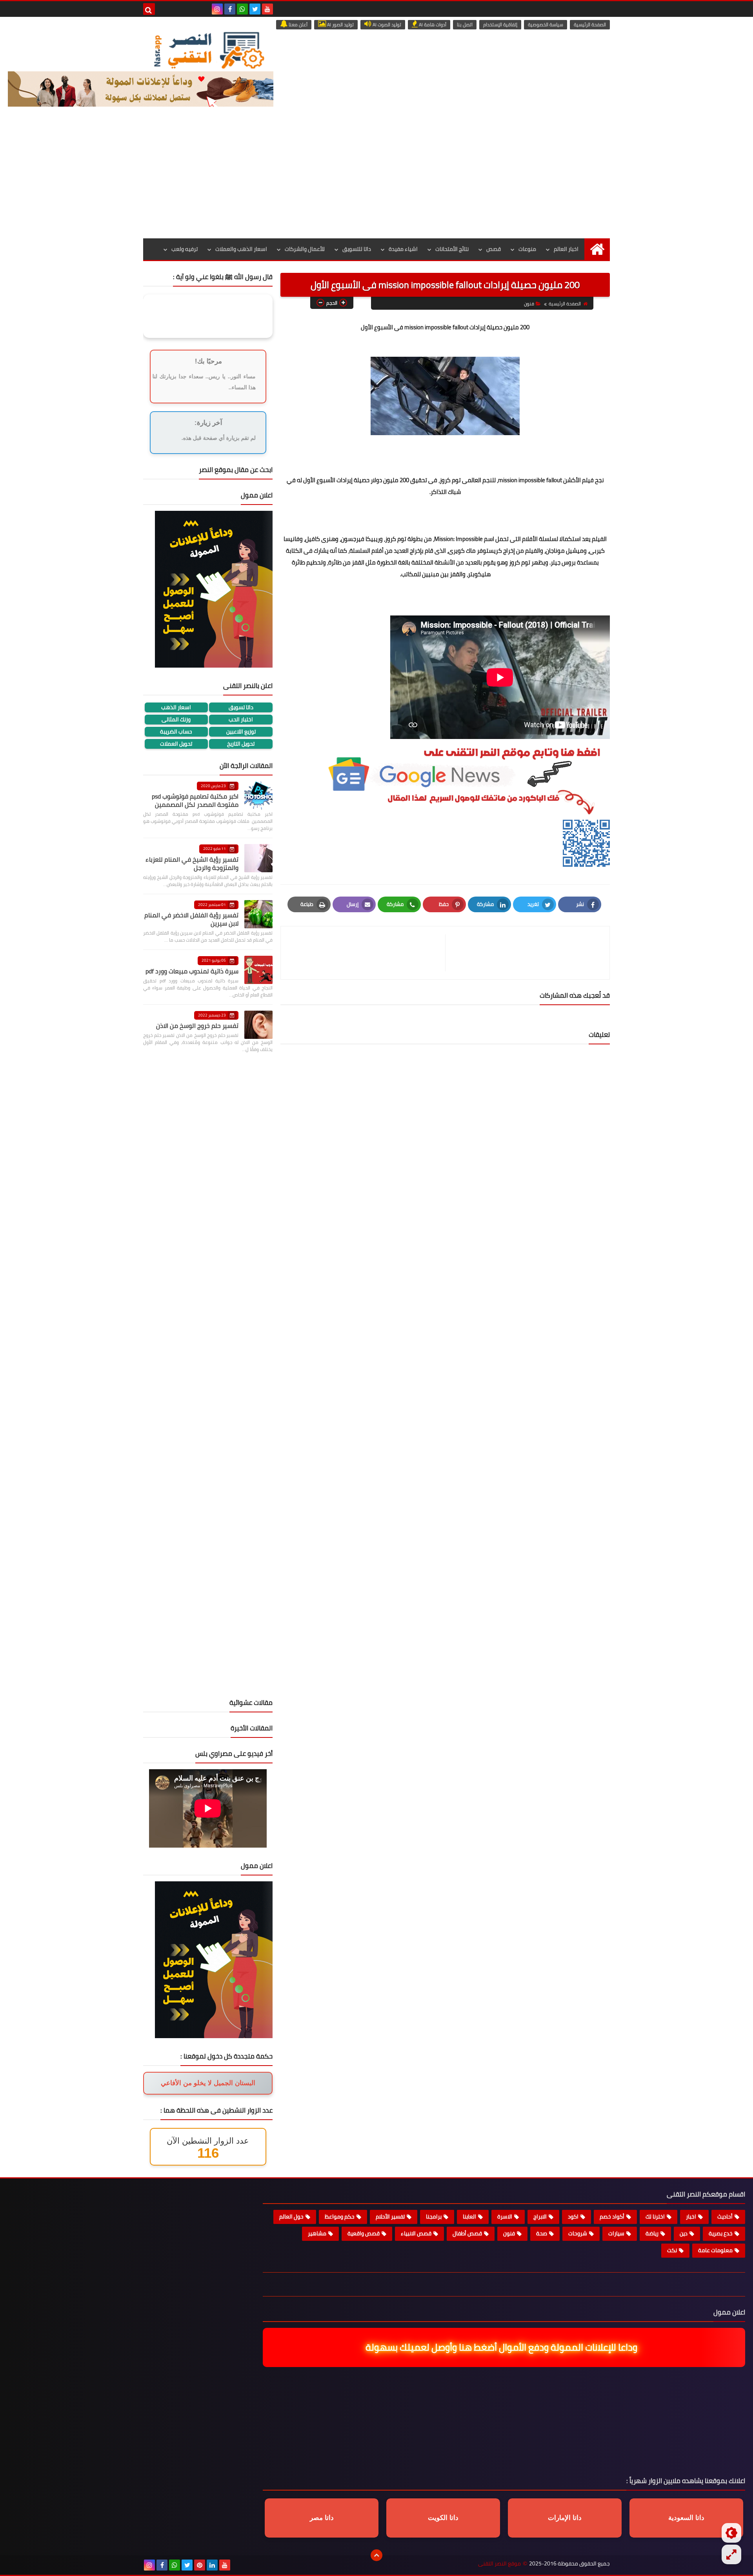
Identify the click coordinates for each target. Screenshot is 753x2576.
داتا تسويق (241, 707)
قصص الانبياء (416, 2233)
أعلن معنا (297, 25)
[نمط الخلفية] (731, 2554)
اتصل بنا (465, 25)
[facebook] (230, 9)
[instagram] (217, 9)
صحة (542, 2233)
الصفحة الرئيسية (590, 25)
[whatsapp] (242, 9)
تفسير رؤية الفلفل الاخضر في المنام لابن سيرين (191, 919)
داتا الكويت (443, 2518)
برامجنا (434, 2217)
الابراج (540, 2217)
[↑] (376, 2555)
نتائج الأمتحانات (452, 249)
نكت (672, 2250)
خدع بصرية (721, 2233)
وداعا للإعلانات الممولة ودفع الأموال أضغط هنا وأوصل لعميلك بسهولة (500, 2347)
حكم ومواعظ (340, 2217)
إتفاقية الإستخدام (500, 25)
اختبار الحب (241, 720)
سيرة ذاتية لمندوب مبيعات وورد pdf (192, 971)
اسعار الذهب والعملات (241, 249)
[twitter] (255, 9)
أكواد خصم (612, 2217)
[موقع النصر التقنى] (209, 50)
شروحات (578, 2233)
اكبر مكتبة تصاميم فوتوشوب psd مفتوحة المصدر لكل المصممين (195, 800)
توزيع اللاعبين (241, 732)
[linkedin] (212, 2565)
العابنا (469, 2217)
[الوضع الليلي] (731, 2533)
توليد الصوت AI (386, 25)
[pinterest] (200, 2565)
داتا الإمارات (565, 2518)
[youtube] (267, 9)
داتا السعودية (686, 2518)
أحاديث (725, 2217)
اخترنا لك (655, 2217)
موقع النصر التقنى (499, 2564)
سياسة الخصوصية (546, 25)
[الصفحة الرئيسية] (597, 249)
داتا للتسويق (357, 249)
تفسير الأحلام (390, 2217)
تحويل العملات (176, 744)
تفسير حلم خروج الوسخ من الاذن (197, 1026)
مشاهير (317, 2233)
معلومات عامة (715, 2250)
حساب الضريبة (176, 732)
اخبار (691, 2217)
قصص (494, 249)
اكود (573, 2217)
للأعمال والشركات (305, 249)
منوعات (527, 249)
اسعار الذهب (176, 707)
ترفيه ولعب (185, 249)
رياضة (652, 2233)
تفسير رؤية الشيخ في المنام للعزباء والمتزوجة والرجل (192, 863)
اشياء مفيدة (403, 249)
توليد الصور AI (340, 25)
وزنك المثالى (176, 720)
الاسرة (505, 2217)
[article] (367, 953)
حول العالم (291, 2217)
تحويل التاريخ (241, 744)
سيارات (616, 2233)
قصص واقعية (364, 2233)
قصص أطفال (467, 2233)
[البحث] (149, 9)
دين (684, 2233)
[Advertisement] (376, 180)
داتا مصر (322, 2518)
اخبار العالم (566, 249)
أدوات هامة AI (432, 25)
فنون (529, 304)
